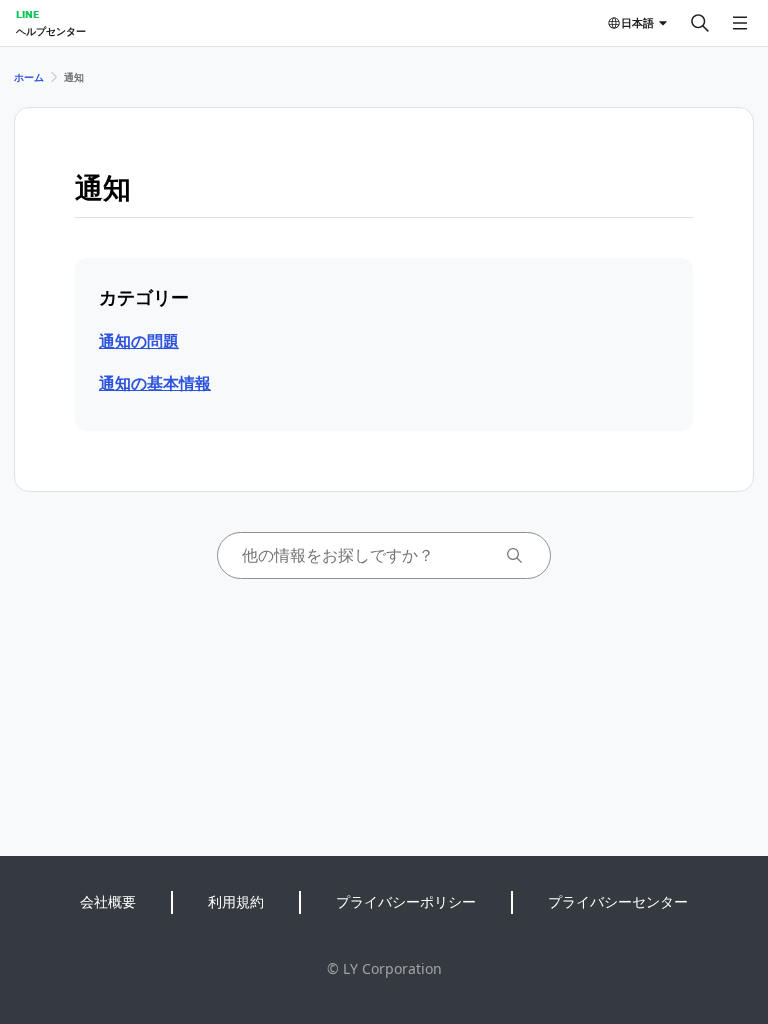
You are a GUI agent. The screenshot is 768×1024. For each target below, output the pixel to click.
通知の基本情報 (155, 383)
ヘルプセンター (51, 31)
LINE (27, 14)
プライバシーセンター (618, 901)
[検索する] (700, 23)
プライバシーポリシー (406, 901)
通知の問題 (139, 341)
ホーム (29, 77)
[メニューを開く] (740, 23)
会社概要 (108, 901)
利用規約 (236, 901)
